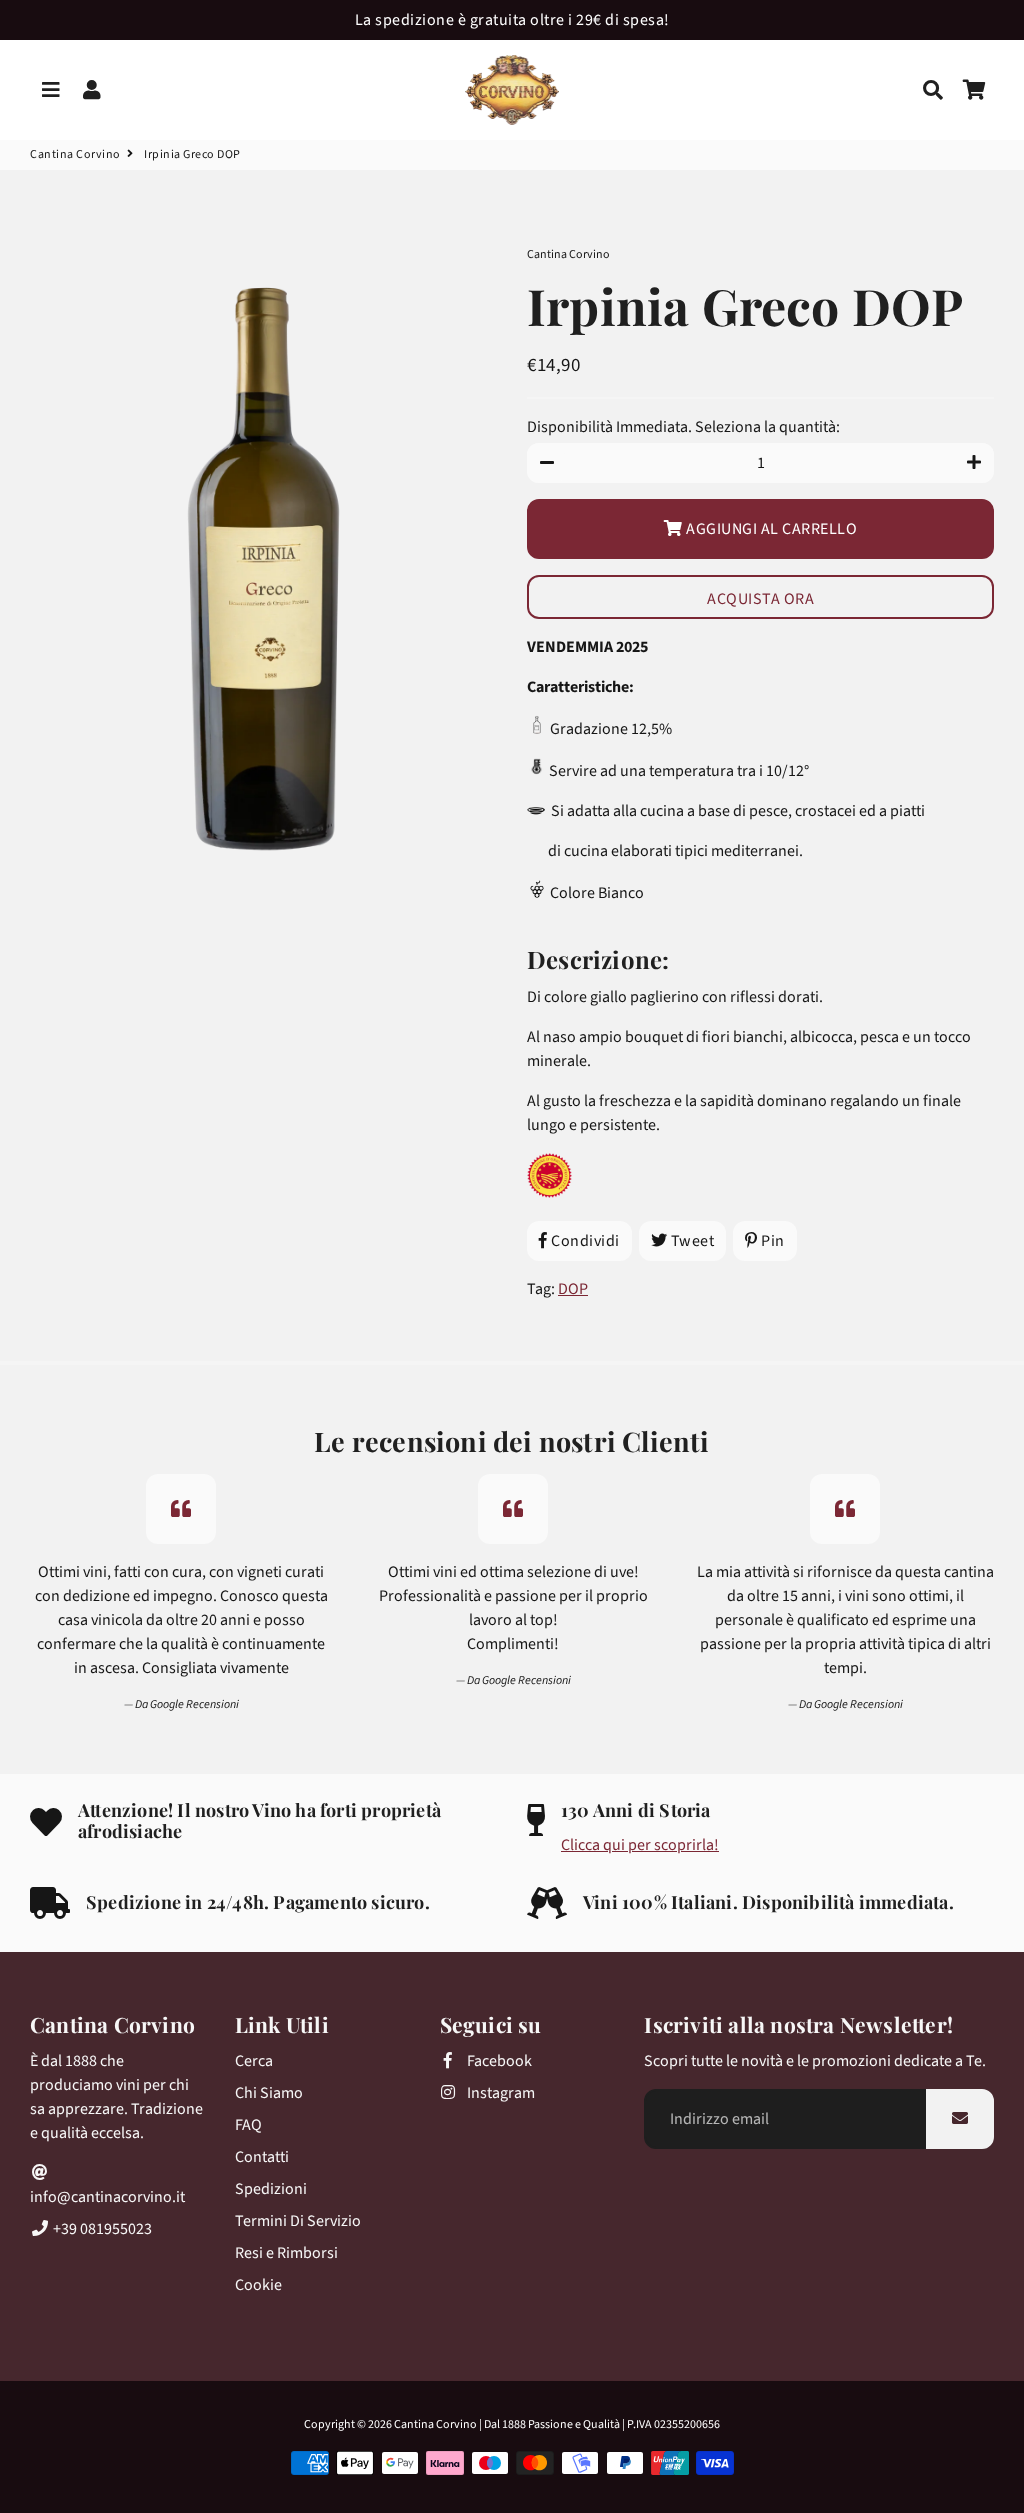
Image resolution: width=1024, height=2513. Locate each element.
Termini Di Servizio (298, 2221)
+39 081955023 (101, 2229)
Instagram (499, 2093)
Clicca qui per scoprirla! (640, 1845)
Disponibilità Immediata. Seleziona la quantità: (683, 427)
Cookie (258, 2285)
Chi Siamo (269, 2093)
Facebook (498, 2061)
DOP (573, 1289)
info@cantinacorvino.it (107, 2197)
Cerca (254, 2061)
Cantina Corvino (75, 154)
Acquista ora (760, 599)
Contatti (262, 2157)
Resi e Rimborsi (286, 2253)
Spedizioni (271, 2189)
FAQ (248, 2125)
